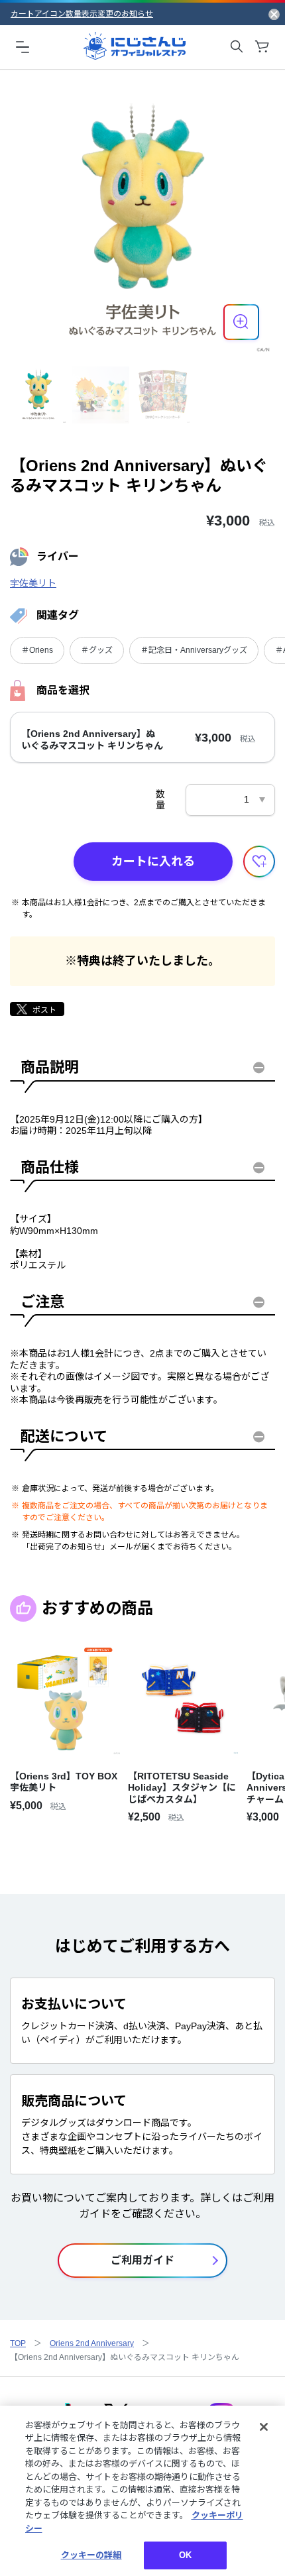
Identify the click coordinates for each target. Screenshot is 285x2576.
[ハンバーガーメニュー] (23, 46)
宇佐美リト (33, 583)
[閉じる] (264, 2427)
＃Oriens (37, 650)
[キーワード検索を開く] (237, 46)
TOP (18, 2343)
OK (185, 2555)
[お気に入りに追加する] (259, 862)
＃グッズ (97, 650)
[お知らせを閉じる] (274, 14)
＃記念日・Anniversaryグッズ (194, 650)
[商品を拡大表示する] (241, 322)
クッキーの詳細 (91, 2555)
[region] (142, 2491)
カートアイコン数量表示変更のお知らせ (82, 14)
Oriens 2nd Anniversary (92, 2343)
